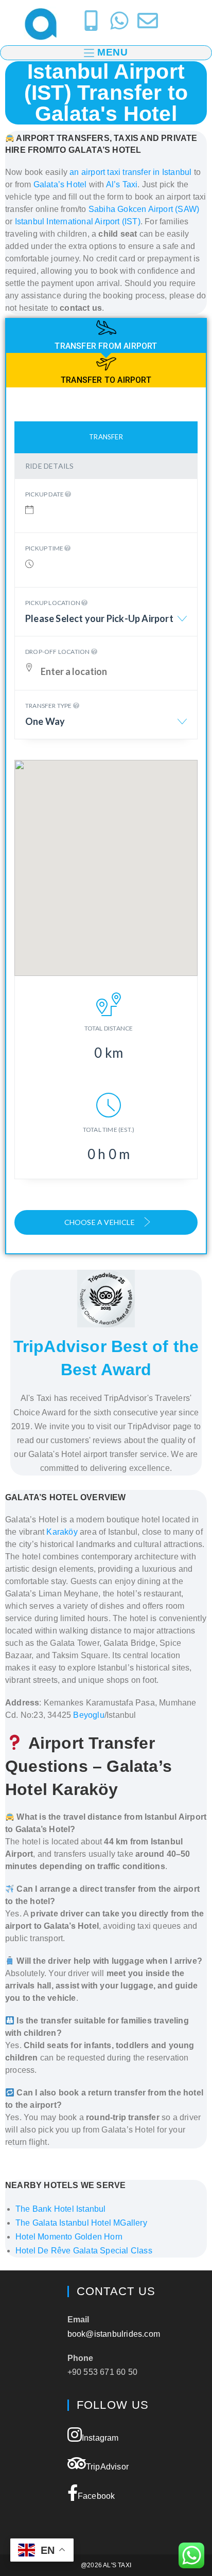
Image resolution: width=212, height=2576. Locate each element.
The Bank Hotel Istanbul (61, 2209)
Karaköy (62, 1532)
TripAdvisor (107, 2467)
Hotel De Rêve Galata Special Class (84, 2251)
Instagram (100, 2438)
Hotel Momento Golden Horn (69, 2237)
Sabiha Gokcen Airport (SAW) (144, 209)
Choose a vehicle (100, 1222)
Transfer (106, 437)
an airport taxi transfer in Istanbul (130, 172)
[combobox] (106, 624)
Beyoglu (89, 1715)
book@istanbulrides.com (114, 2334)
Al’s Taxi (122, 184)
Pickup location (53, 603)
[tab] (106, 336)
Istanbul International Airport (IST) (78, 221)
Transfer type (49, 706)
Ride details (49, 466)
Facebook (96, 2496)
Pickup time (45, 548)
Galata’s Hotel (60, 184)
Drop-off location (58, 652)
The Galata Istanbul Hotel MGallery (81, 2223)
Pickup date (45, 494)
